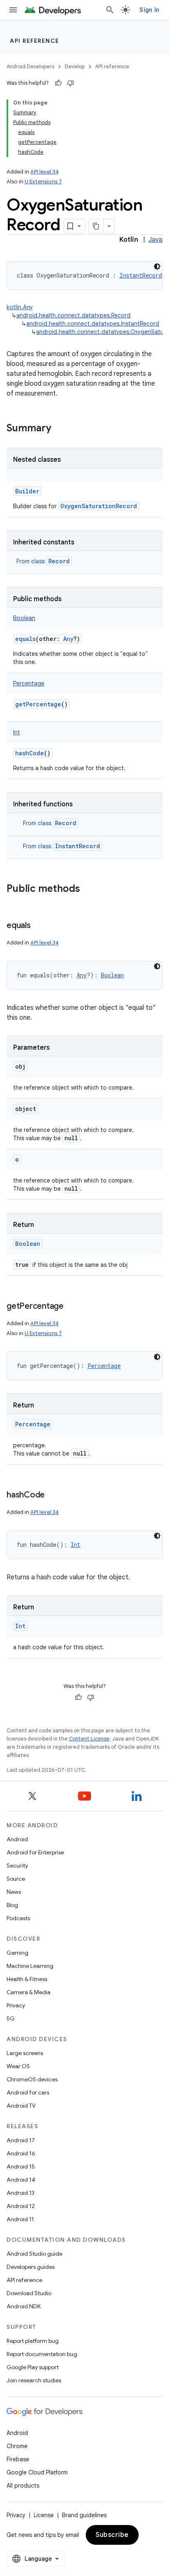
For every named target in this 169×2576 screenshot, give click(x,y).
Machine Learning (30, 1966)
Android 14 (21, 2180)
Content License (89, 1739)
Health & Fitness (27, 1979)
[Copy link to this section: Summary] (59, 429)
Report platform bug (33, 2341)
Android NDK (24, 2306)
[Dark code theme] (157, 266)
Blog (12, 1905)
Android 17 (21, 2140)
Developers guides (31, 2267)
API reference (35, 41)
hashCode (30, 753)
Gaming (17, 1953)
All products (23, 2486)
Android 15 (21, 2166)
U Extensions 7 (43, 182)
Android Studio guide (34, 2254)
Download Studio (29, 2293)
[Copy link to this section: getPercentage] (72, 1307)
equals (25, 639)
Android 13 (21, 2193)
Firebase (18, 2459)
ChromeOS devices (32, 2079)
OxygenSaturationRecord (99, 506)
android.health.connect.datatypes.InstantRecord (93, 324)
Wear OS (18, 2066)
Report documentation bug (42, 2354)
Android (17, 1839)
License (44, 2515)
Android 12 (21, 2206)
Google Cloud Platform (37, 2472)
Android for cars (28, 2092)
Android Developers (30, 66)
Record (59, 561)
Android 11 (20, 2219)
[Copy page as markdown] (96, 226)
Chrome (17, 2446)
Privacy (16, 2005)
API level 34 (45, 172)
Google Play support (33, 2367)
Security (17, 1865)
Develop (75, 66)
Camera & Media (29, 1992)
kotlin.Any (20, 307)
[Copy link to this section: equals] (39, 926)
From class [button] (43, 561)
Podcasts (18, 1918)
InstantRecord (78, 846)
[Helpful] (58, 83)
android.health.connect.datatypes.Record (73, 315)
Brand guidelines (84, 2515)
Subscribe (112, 2535)
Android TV (21, 2106)
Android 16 (21, 2153)
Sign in (149, 10)
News (14, 1892)
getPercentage (38, 704)
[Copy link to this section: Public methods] (88, 889)
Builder (27, 491)
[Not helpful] (71, 83)
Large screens (25, 2053)
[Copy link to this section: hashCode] (53, 1495)
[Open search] (110, 10)
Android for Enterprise (35, 1852)
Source (16, 1879)
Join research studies (34, 2380)
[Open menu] (13, 10)
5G (11, 2018)
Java (155, 240)
